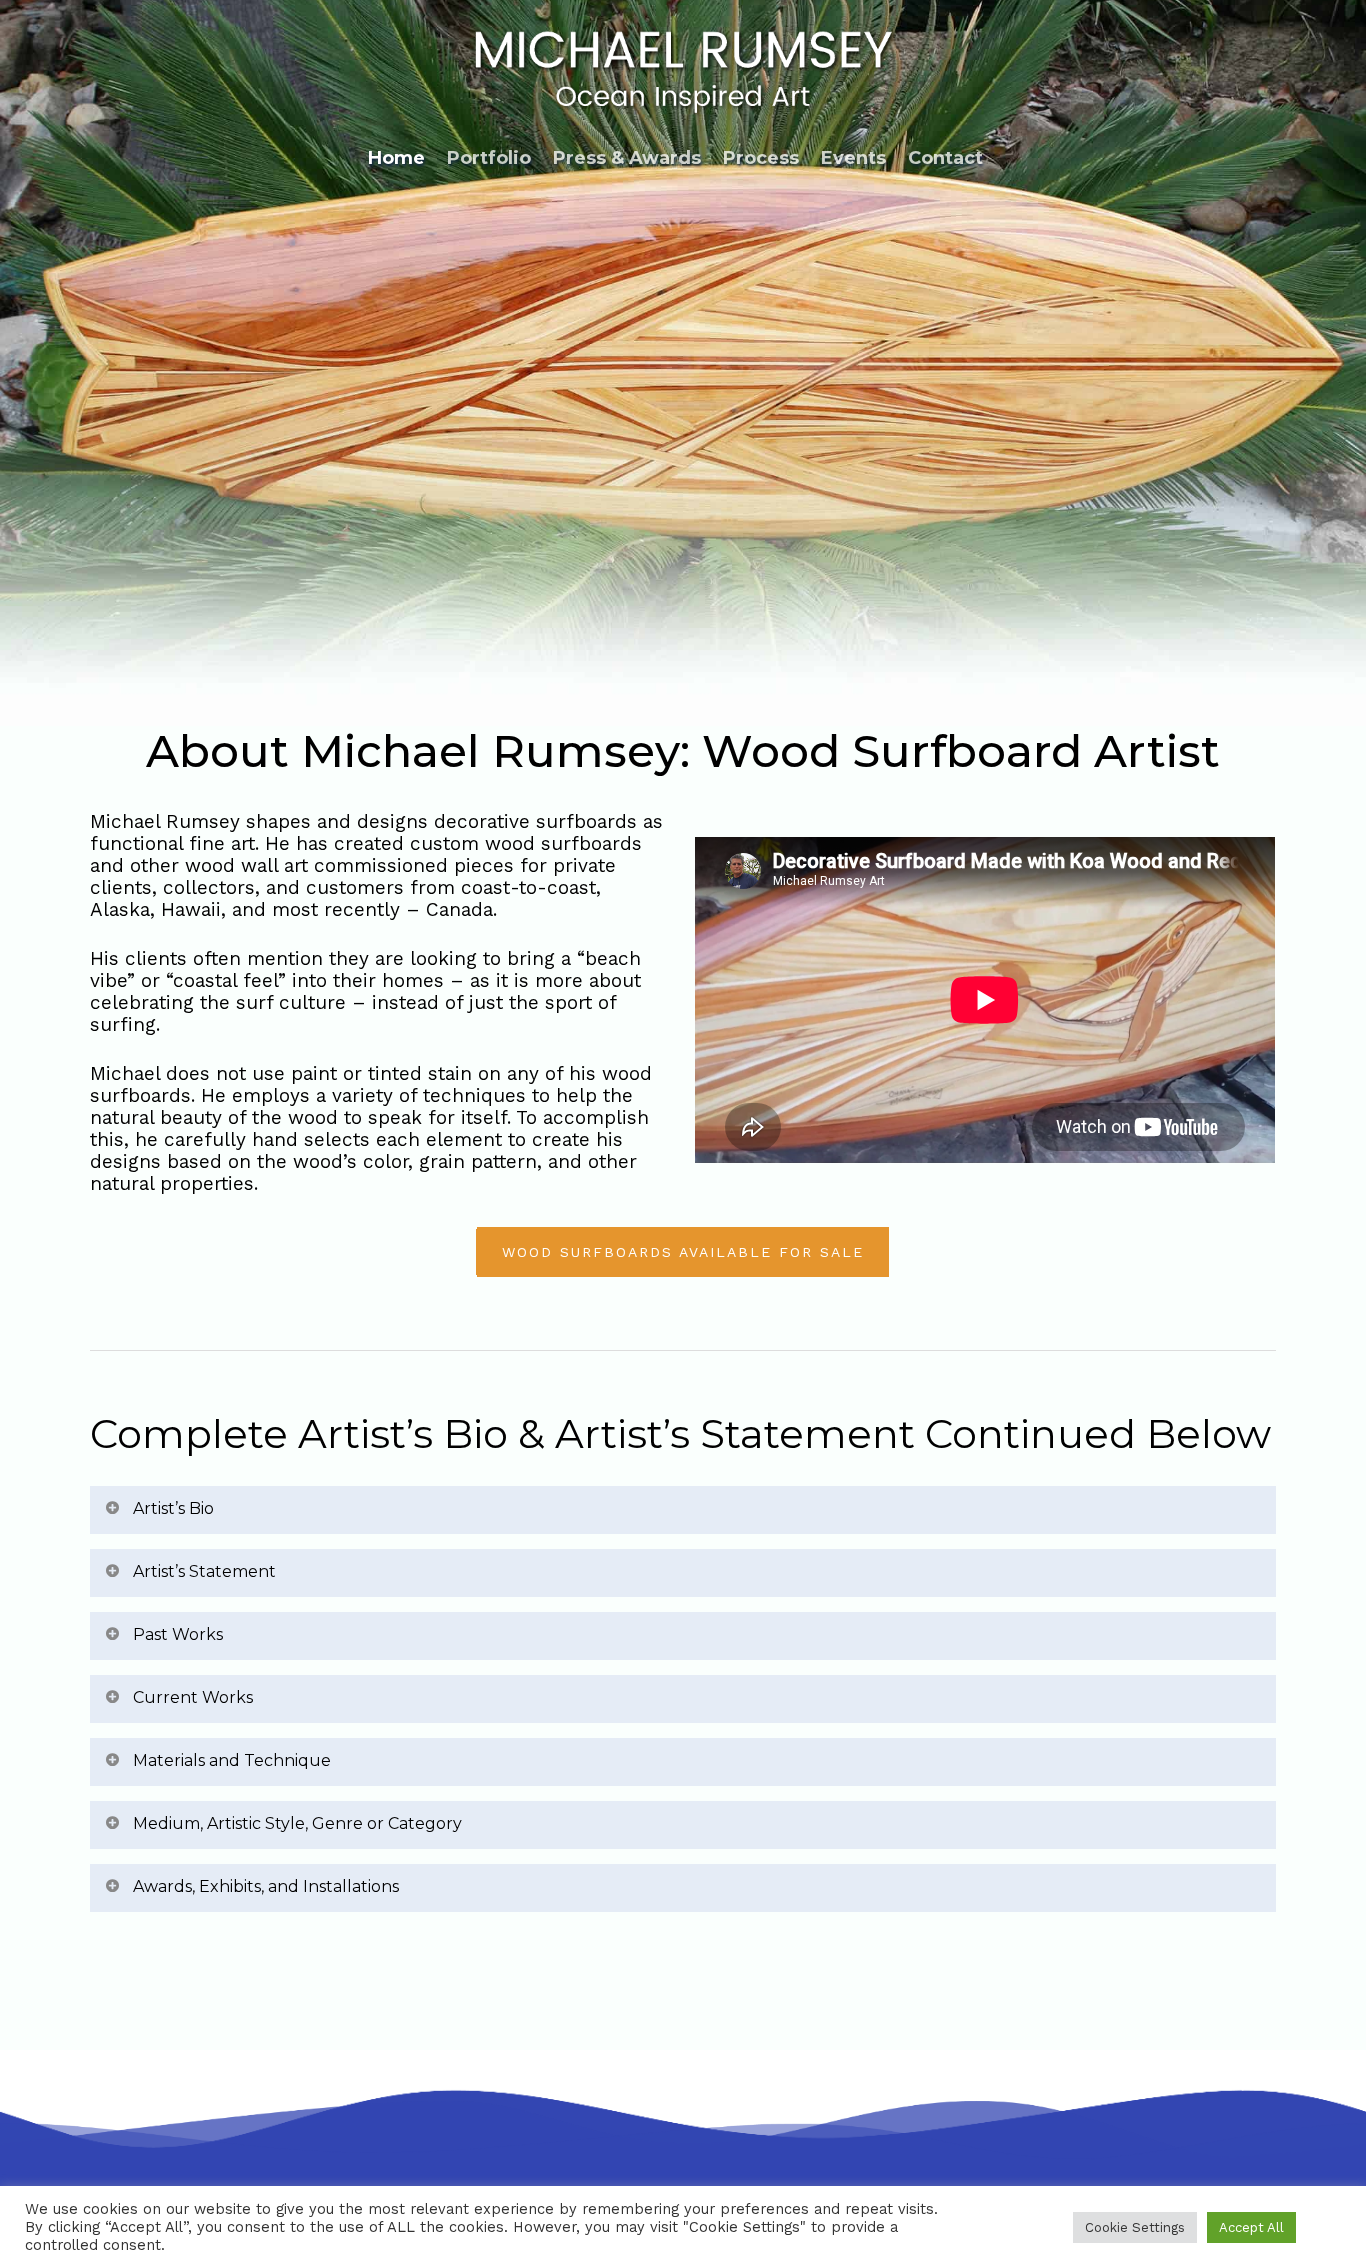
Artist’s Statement (204, 1571)
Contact (945, 158)
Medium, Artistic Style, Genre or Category (297, 1823)
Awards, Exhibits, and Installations (266, 1886)
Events (853, 158)
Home (396, 158)
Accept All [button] (1251, 2227)
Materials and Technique (232, 1760)
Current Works (193, 1697)
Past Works (178, 1634)
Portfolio (489, 158)
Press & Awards (627, 158)
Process (761, 158)
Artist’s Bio (173, 1508)
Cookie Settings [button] (1135, 2227)
